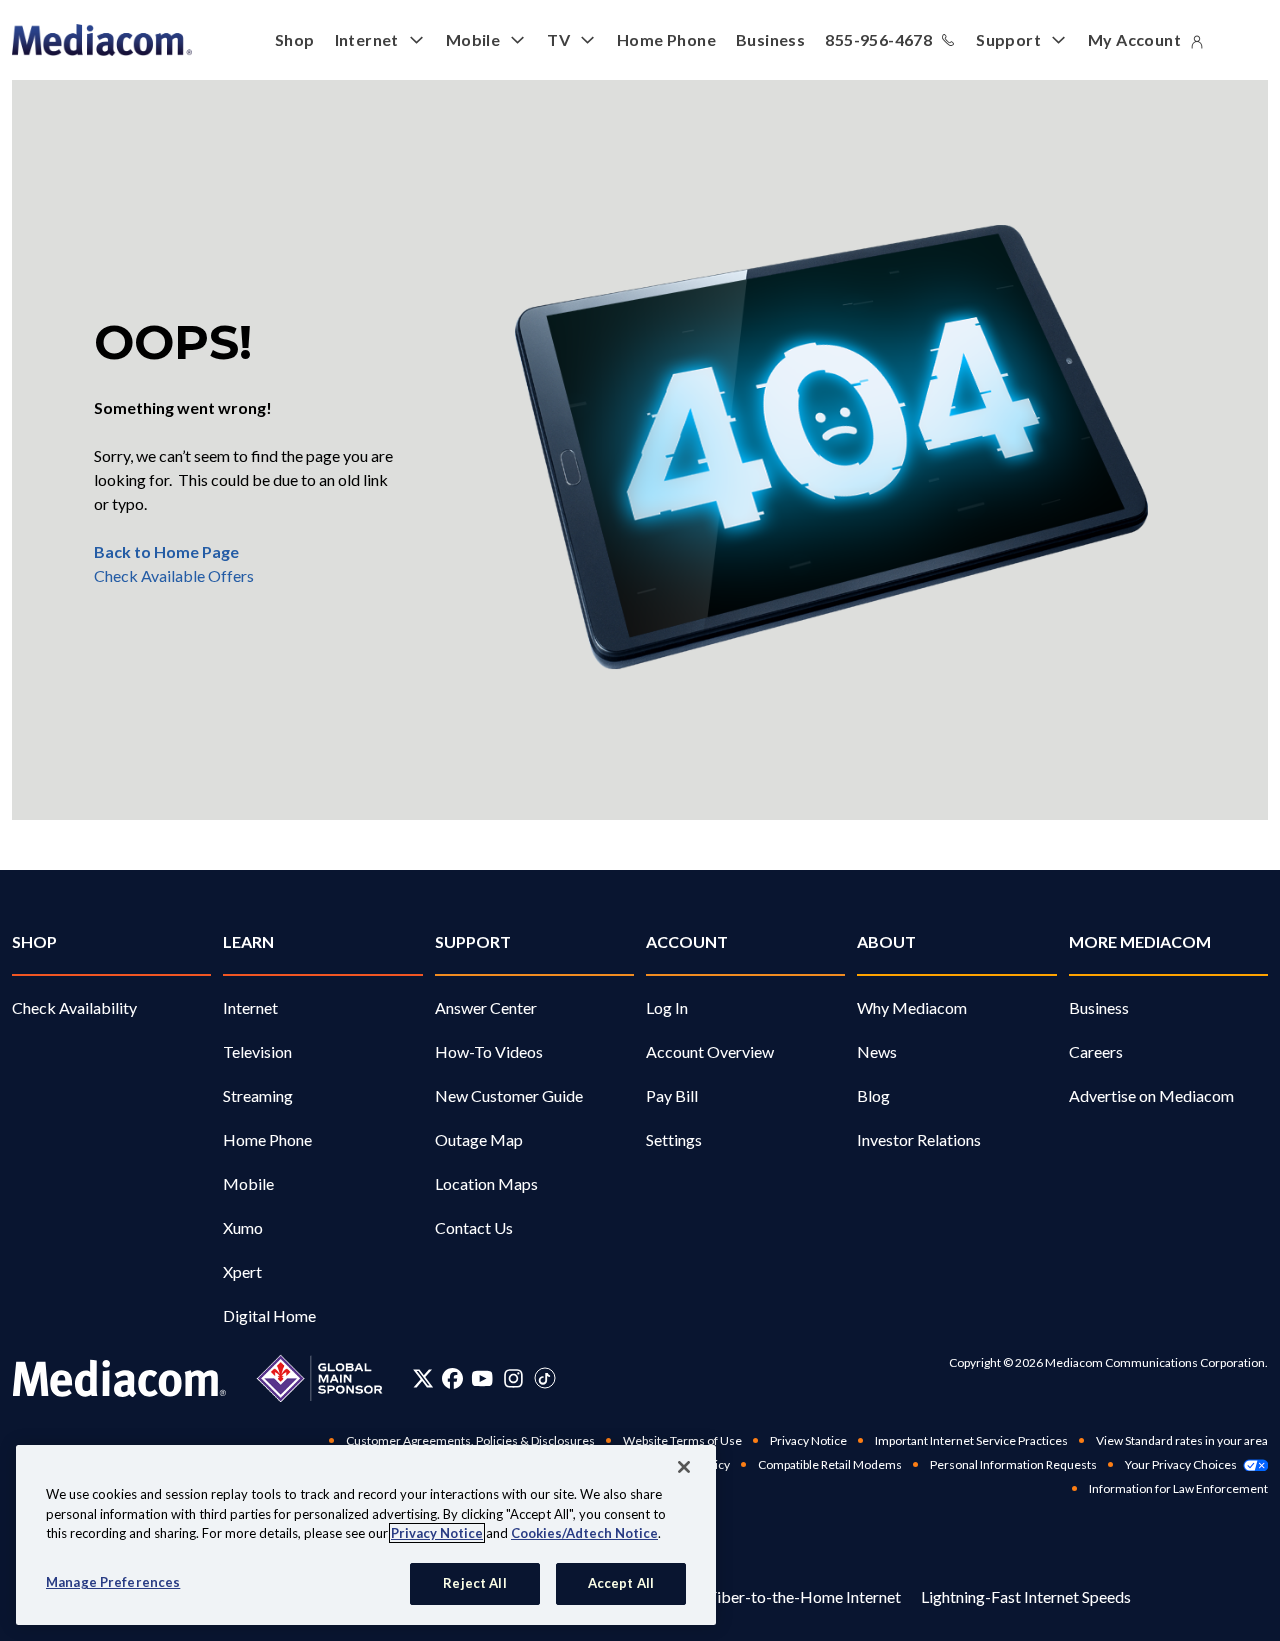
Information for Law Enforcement (1178, 1488)
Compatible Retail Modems (830, 1464)
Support (1008, 39)
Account (687, 941)
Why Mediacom (912, 1007)
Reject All (474, 1583)
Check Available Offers (174, 575)
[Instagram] (513, 1378)
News (877, 1051)
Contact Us (474, 1227)
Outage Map (479, 1139)
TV (558, 39)
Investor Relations (919, 1139)
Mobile (473, 39)
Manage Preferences (113, 1582)
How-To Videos (489, 1051)
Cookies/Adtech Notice (584, 1533)
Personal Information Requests (1013, 1464)
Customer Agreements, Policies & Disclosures (470, 1440)
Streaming (258, 1095)
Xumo (243, 1227)
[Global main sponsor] (319, 1378)
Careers (1096, 1051)
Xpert (242, 1271)
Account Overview (710, 1051)
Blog (873, 1095)
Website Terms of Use (682, 1440)
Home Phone (666, 39)
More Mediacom (1140, 941)
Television (257, 1051)
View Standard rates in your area (1182, 1440)
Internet (367, 39)
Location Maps (486, 1183)
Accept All (621, 1583)
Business (770, 39)
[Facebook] (452, 1378)
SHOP (34, 941)
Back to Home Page (166, 551)
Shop (295, 39)
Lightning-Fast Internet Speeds (1026, 1596)
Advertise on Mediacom (1151, 1095)
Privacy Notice (808, 1440)
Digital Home (269, 1315)
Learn (248, 941)
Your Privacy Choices (1181, 1464)
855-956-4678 (878, 39)
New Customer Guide (509, 1095)
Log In (667, 1007)
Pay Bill (672, 1095)
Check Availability (74, 1007)
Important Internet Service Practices (971, 1440)
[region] (366, 1535)
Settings (674, 1139)
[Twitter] (423, 1378)
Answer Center (486, 1007)
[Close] (684, 1467)
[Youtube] (482, 1378)
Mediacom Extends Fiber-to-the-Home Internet (736, 1596)
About (886, 941)
